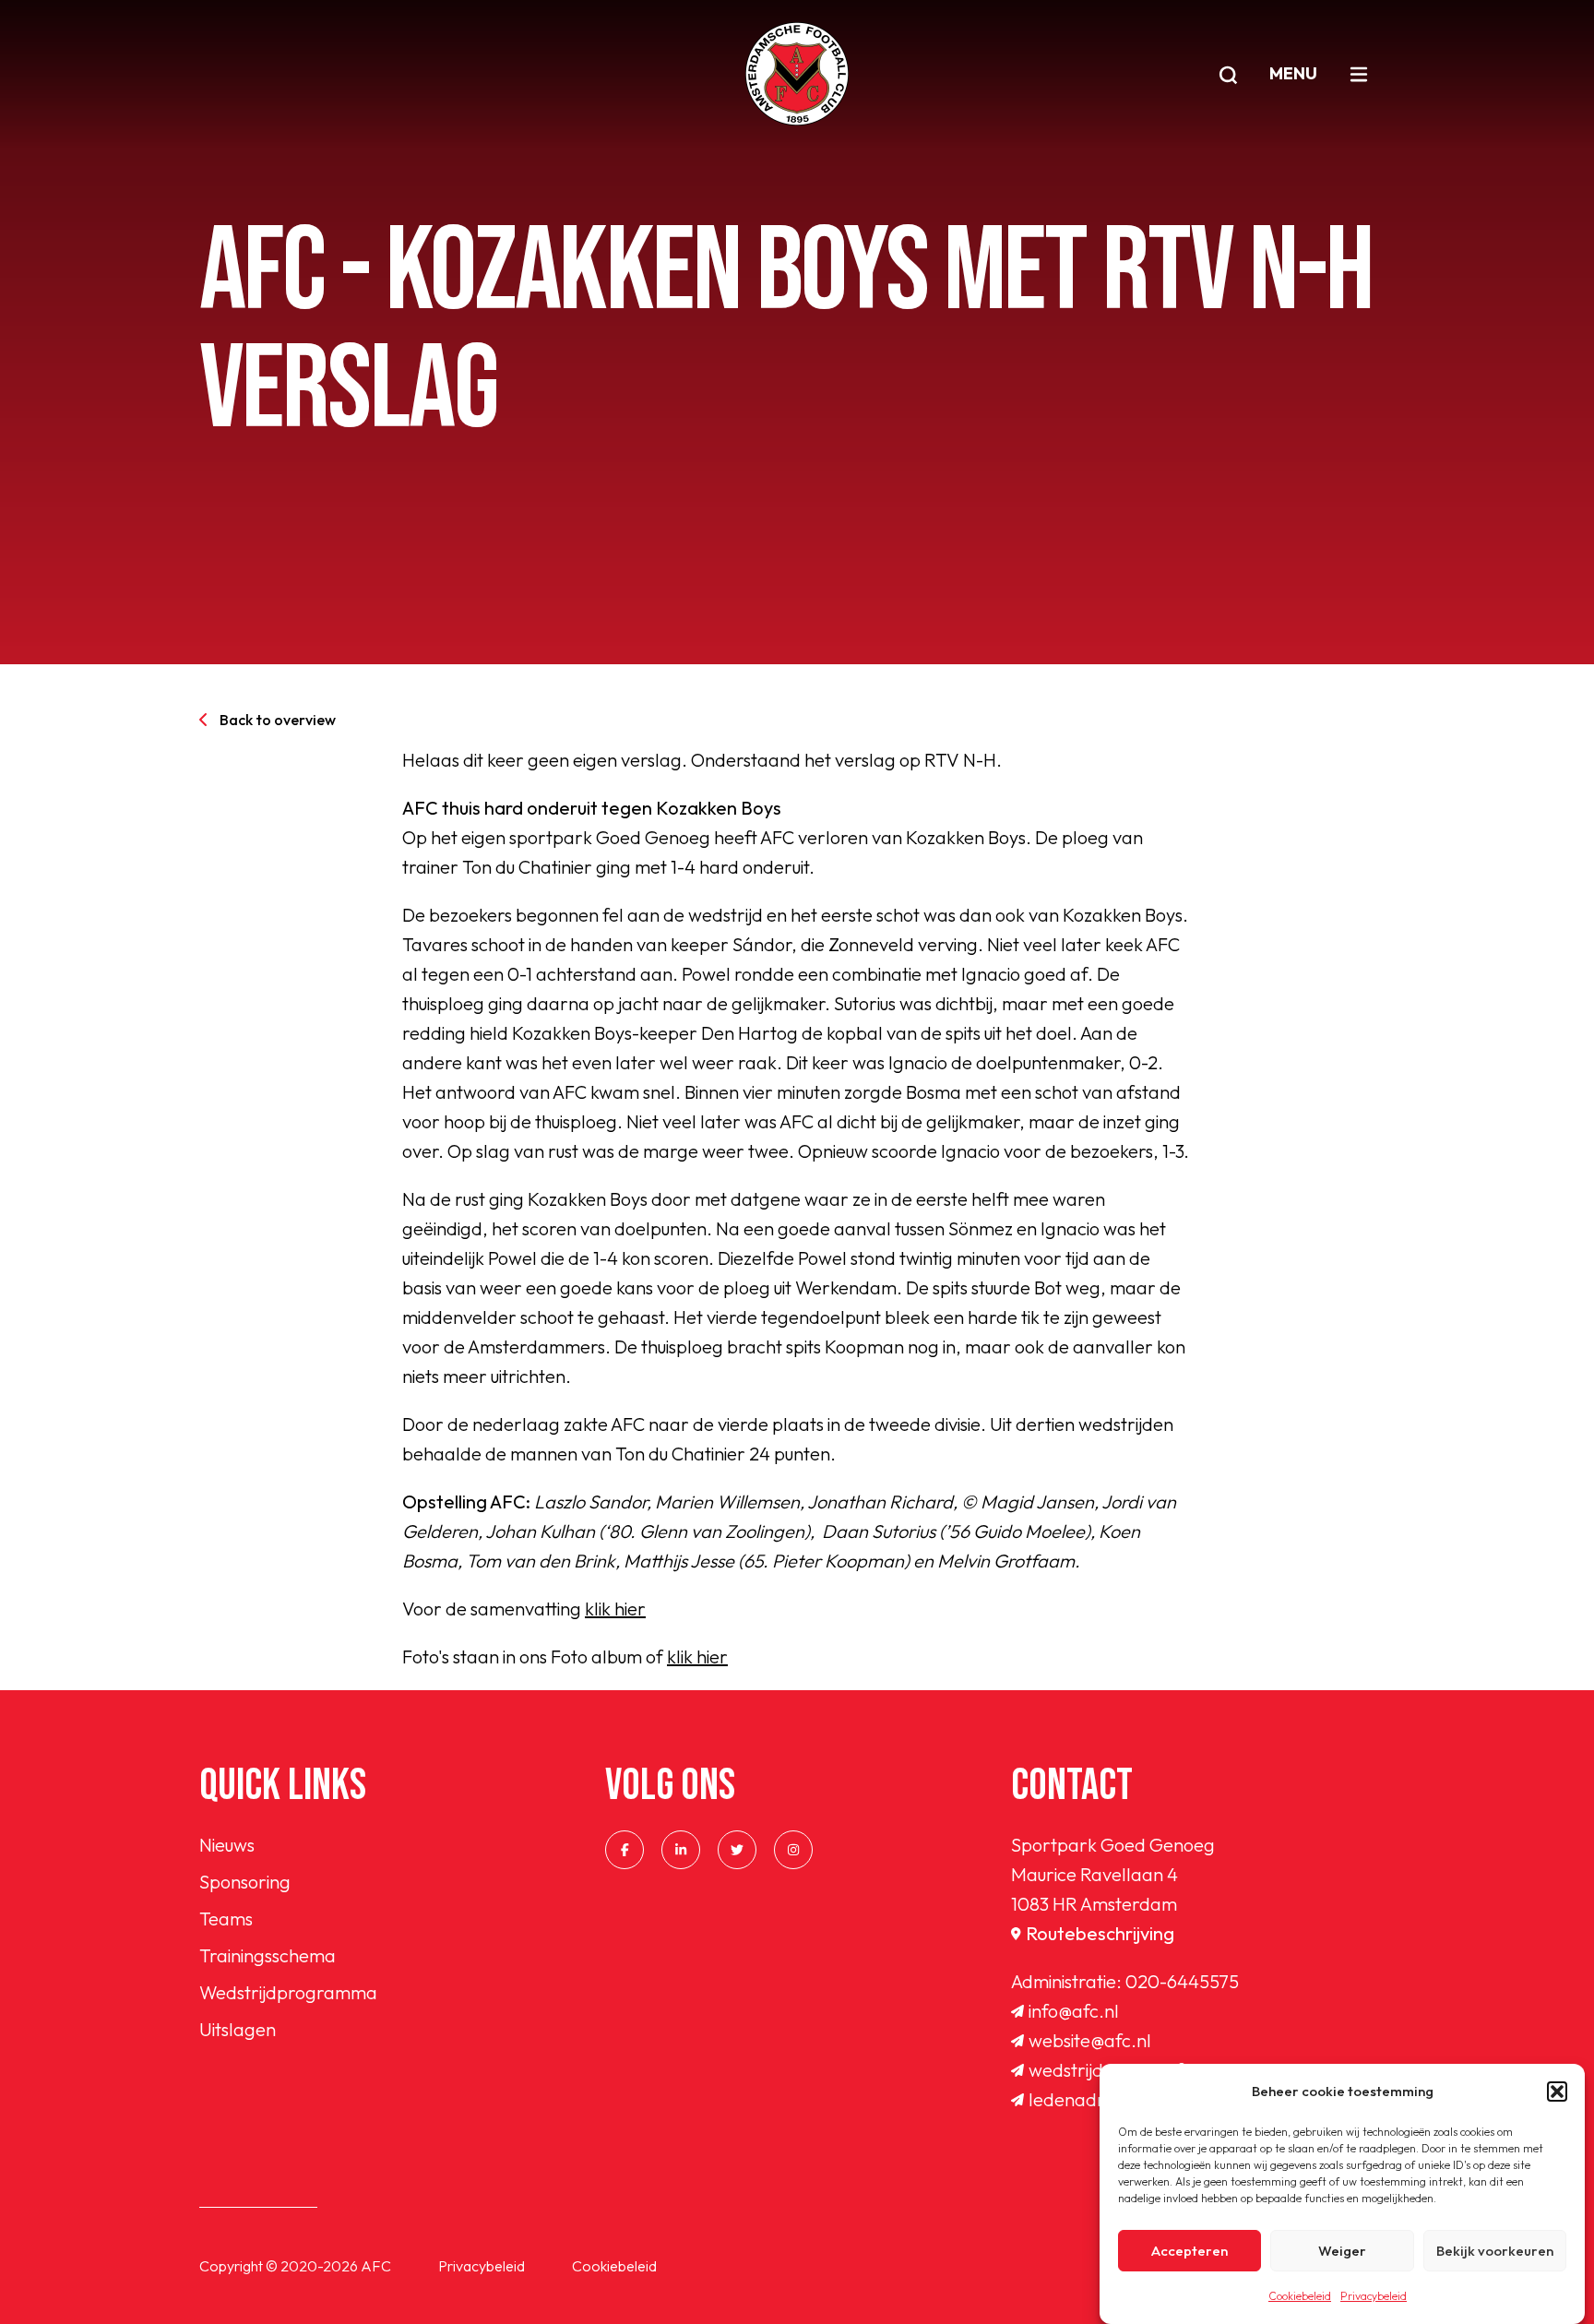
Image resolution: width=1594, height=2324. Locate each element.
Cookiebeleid (1300, 2296)
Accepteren (1190, 2251)
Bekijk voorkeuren (1495, 2251)
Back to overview (278, 720)
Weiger (1342, 2251)
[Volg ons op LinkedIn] (681, 1850)
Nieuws (227, 1845)
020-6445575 (1182, 1981)
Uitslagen (238, 2029)
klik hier (615, 1609)
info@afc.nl (1074, 2011)
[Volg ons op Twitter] (737, 1850)
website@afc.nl (1090, 2040)
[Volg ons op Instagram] (793, 1850)
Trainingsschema (268, 1955)
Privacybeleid (1374, 2296)
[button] (1557, 2092)
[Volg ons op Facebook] (625, 1850)
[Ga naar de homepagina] (797, 74)
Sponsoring (245, 1882)
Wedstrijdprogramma (288, 1992)
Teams (226, 1919)
